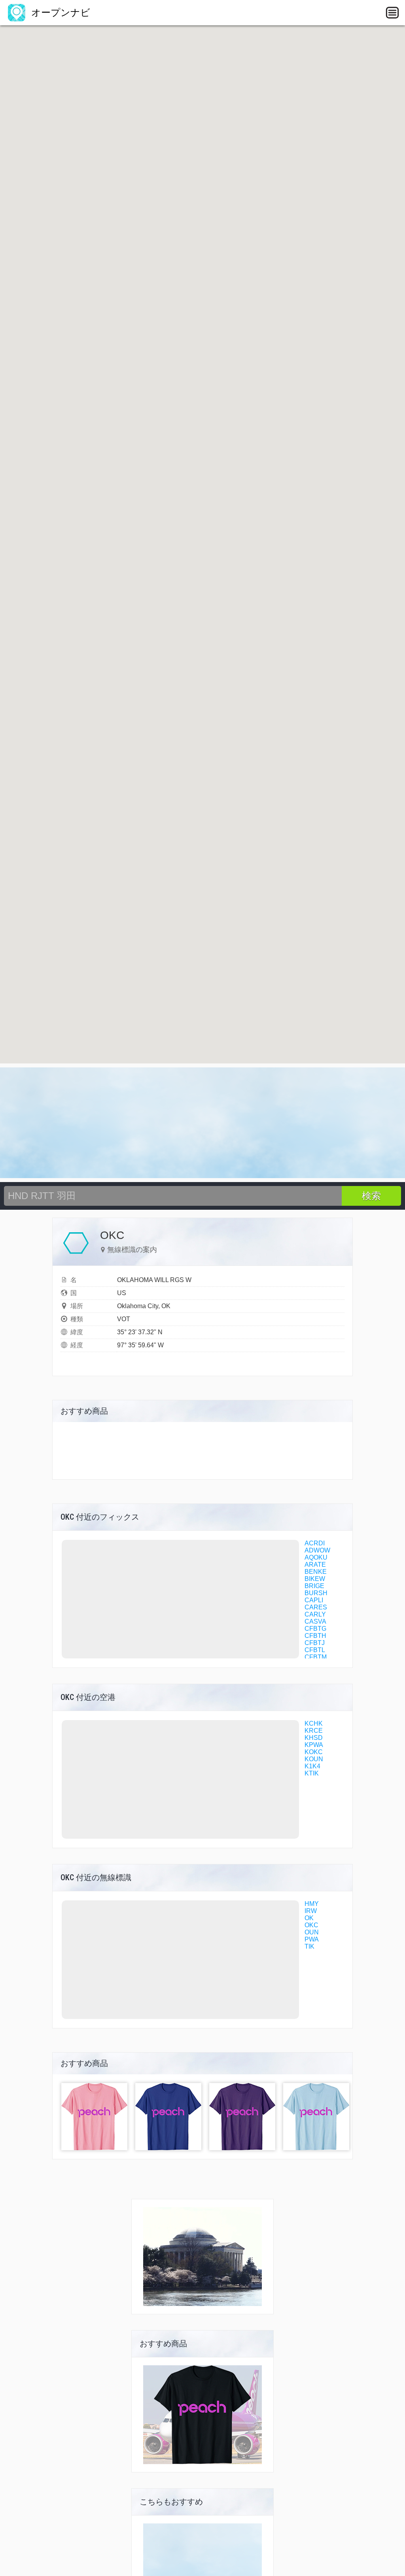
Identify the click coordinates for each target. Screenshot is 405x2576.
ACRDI (315, 1543)
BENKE (316, 1572)
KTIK (312, 1773)
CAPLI (314, 1600)
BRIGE (314, 1586)
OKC (311, 1925)
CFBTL (315, 1650)
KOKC (314, 1752)
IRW (311, 1911)
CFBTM (316, 1657)
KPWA (314, 1745)
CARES (316, 1607)
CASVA (315, 1621)
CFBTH (315, 1636)
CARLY (315, 1614)
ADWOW (317, 1550)
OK (309, 1918)
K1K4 (312, 1766)
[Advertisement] (202, 1123)
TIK (309, 1946)
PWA (312, 1939)
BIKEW (315, 1579)
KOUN (314, 1759)
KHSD (314, 1738)
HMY (312, 1904)
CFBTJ (315, 1643)
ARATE (315, 1565)
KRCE (314, 1731)
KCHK (314, 1723)
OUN (312, 1932)
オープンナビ (59, 12)
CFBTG (315, 1629)
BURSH (316, 1593)
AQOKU (316, 1557)
